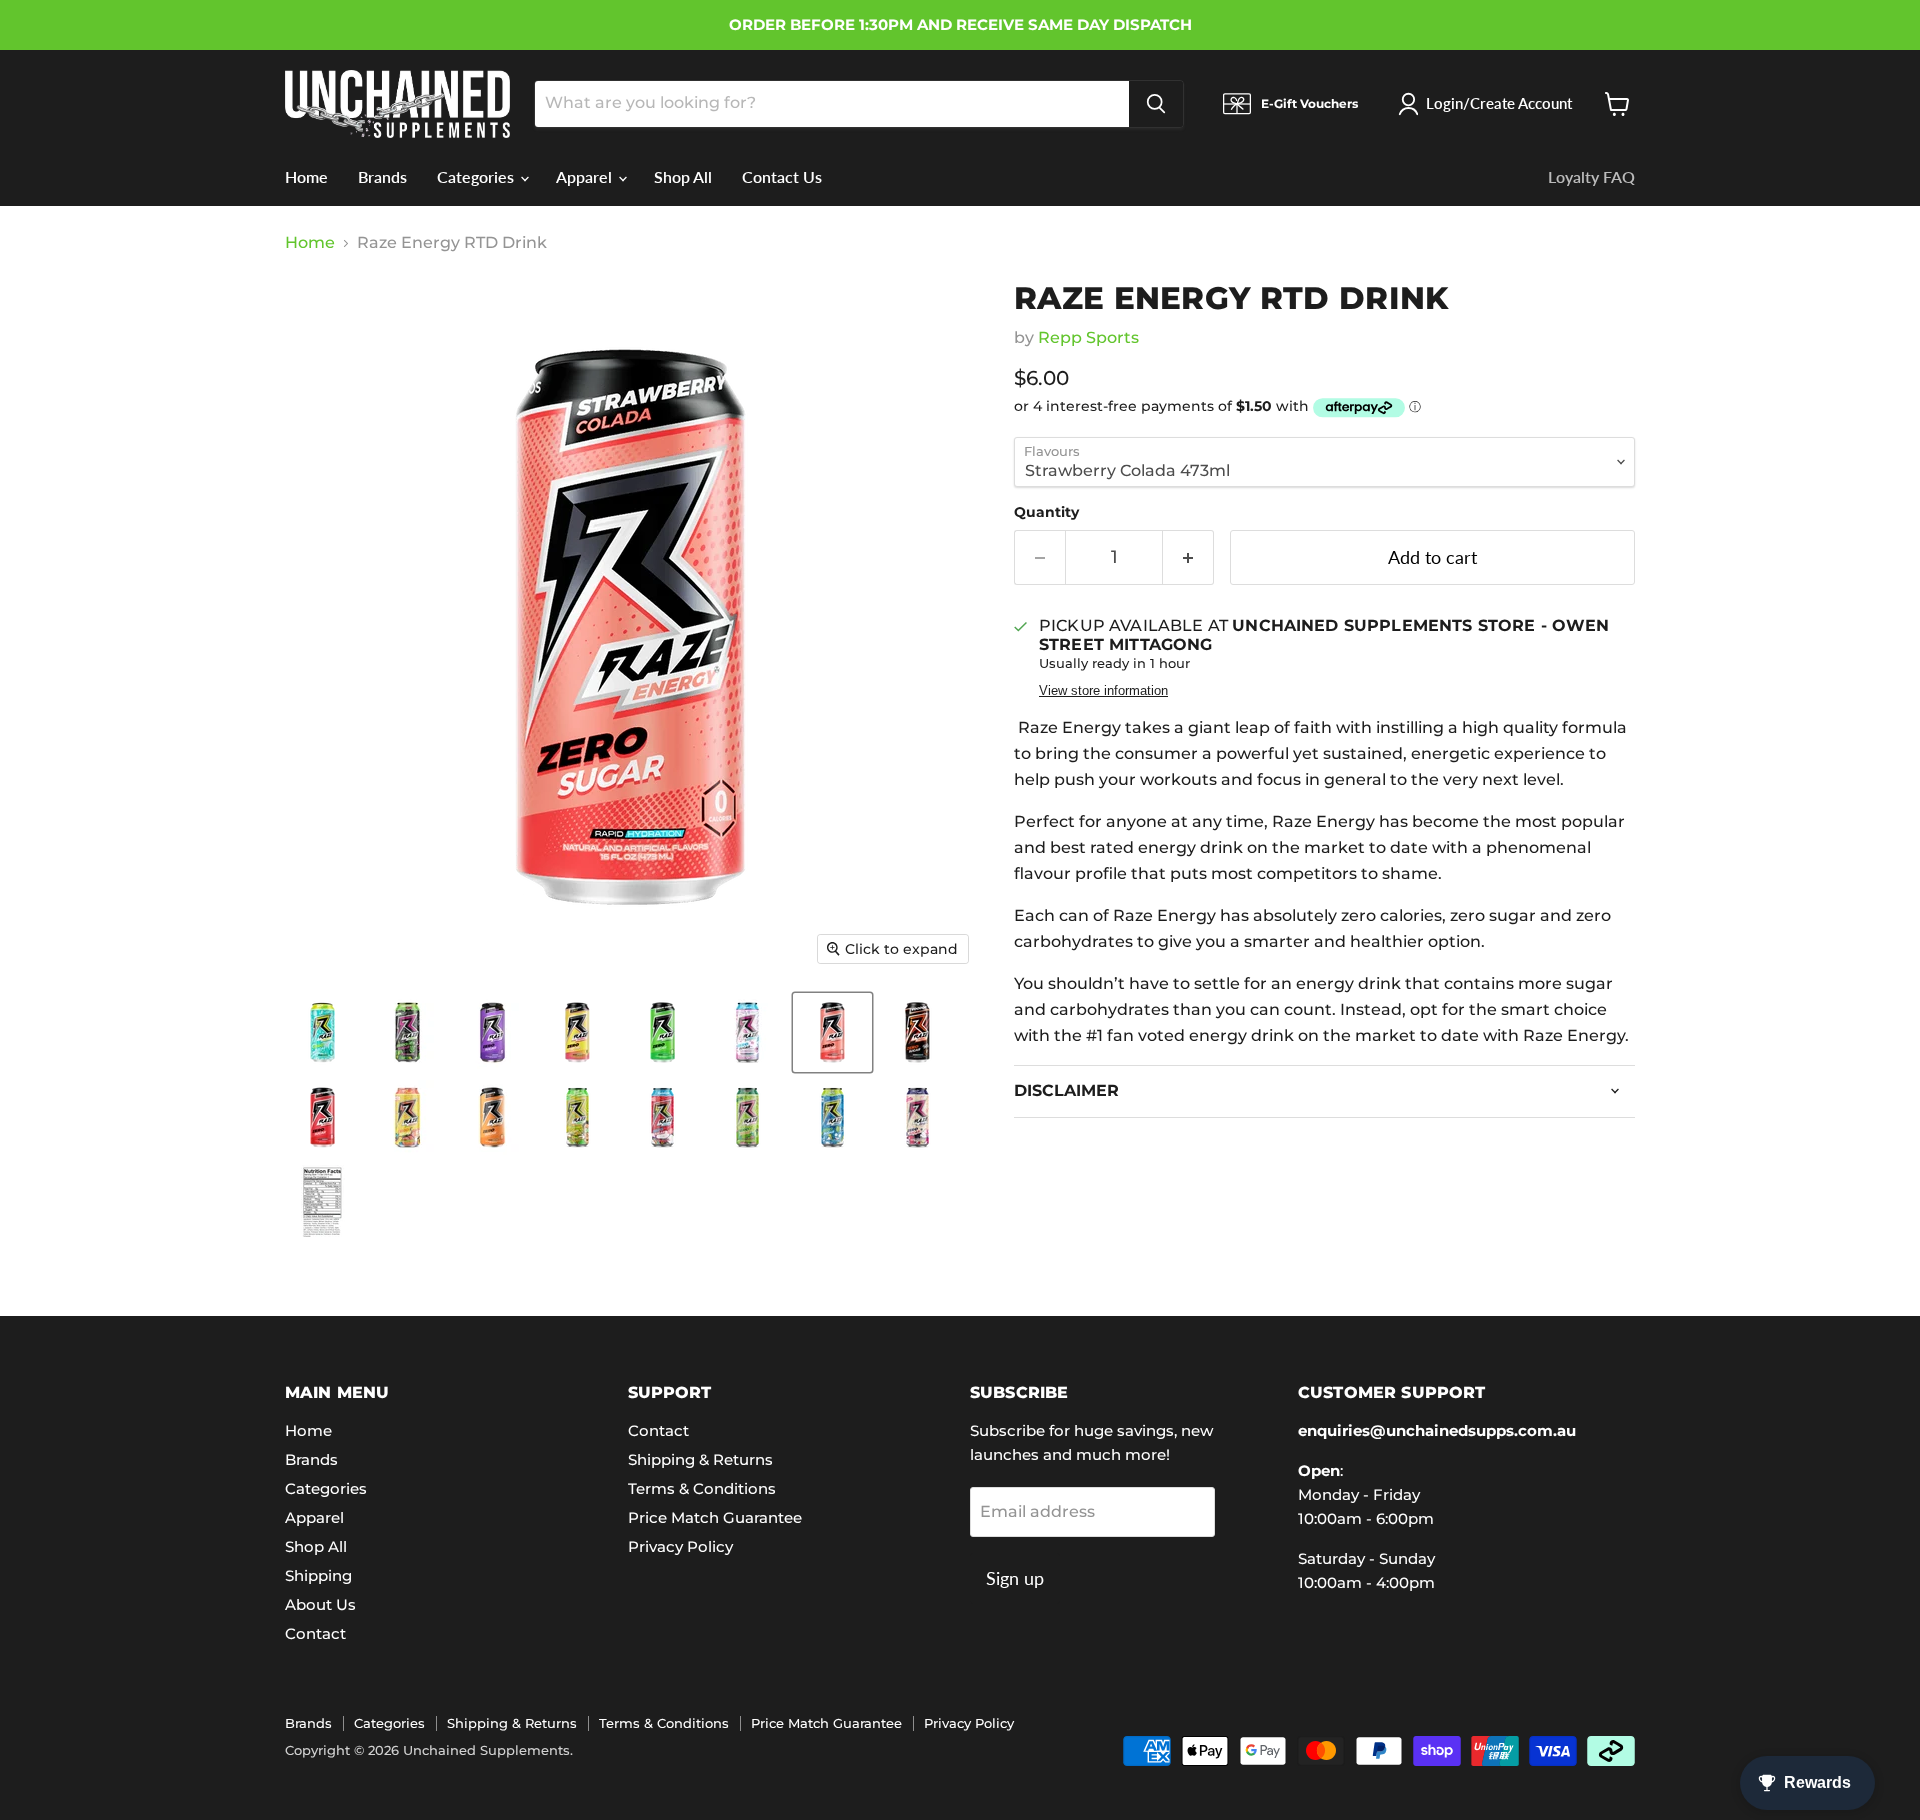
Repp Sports (1088, 337)
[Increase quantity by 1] (1188, 557)
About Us (320, 1604)
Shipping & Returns (700, 1459)
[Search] (1156, 104)
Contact (315, 1633)
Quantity (1046, 512)
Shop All (683, 176)
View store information (1103, 691)
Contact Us (782, 176)
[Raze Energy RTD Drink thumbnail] (322, 1032)
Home (306, 176)
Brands (382, 176)
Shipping (318, 1575)
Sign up (1015, 1578)
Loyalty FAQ (1591, 176)
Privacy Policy (680, 1546)
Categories (477, 176)
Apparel (586, 176)
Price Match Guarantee (715, 1517)
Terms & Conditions (702, 1488)
